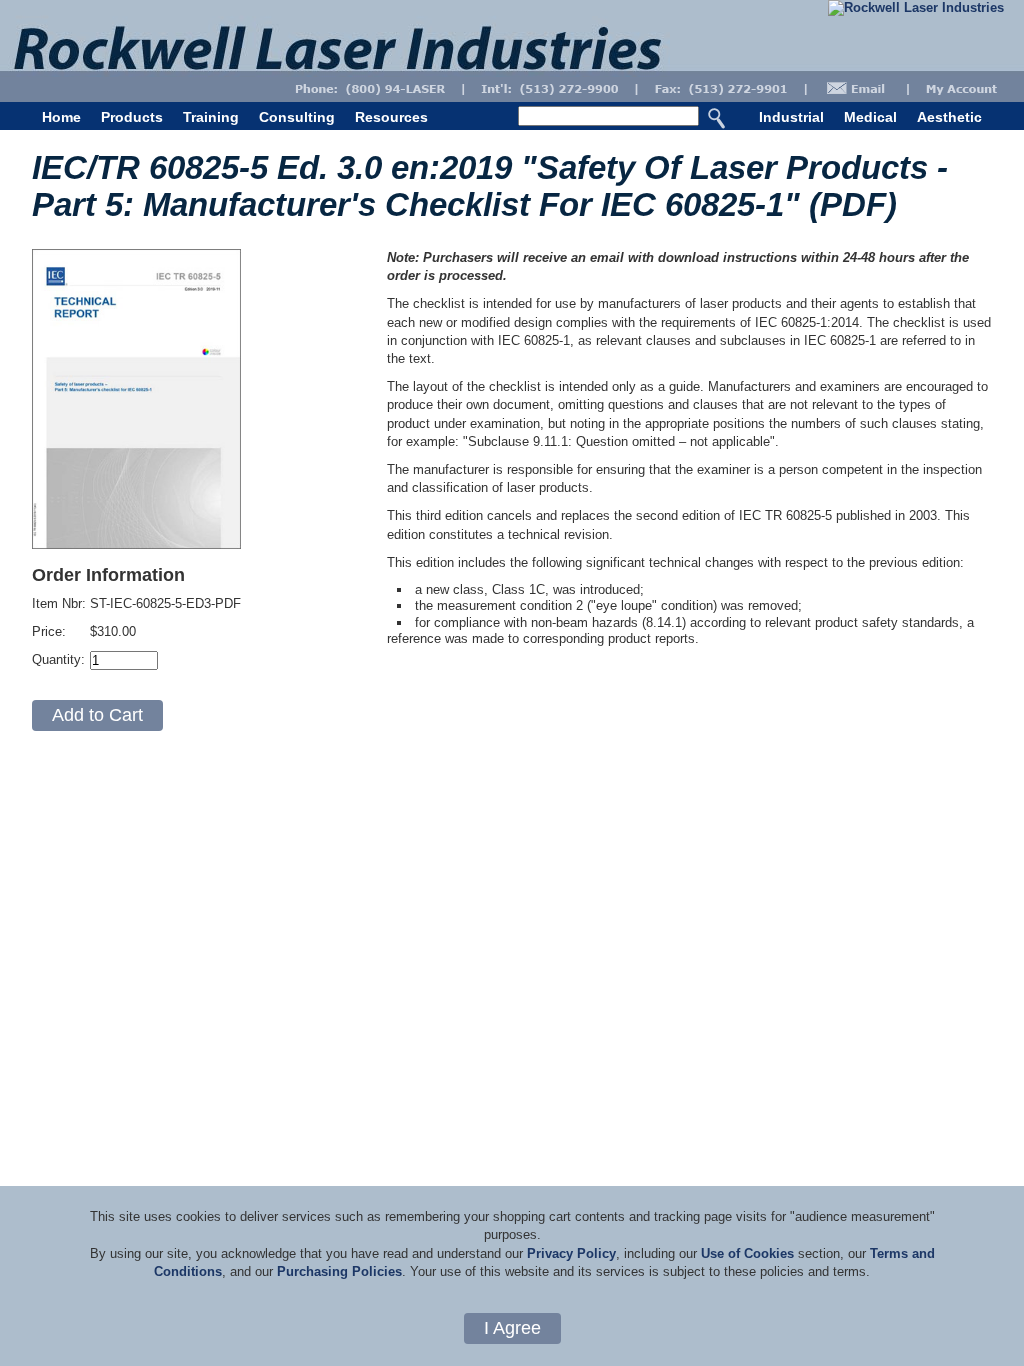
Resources (391, 117)
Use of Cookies (747, 1253)
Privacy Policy (571, 1253)
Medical (870, 117)
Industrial (791, 117)
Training (211, 117)
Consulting (297, 117)
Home (61, 117)
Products (132, 117)
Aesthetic (949, 117)
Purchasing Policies (339, 1271)
